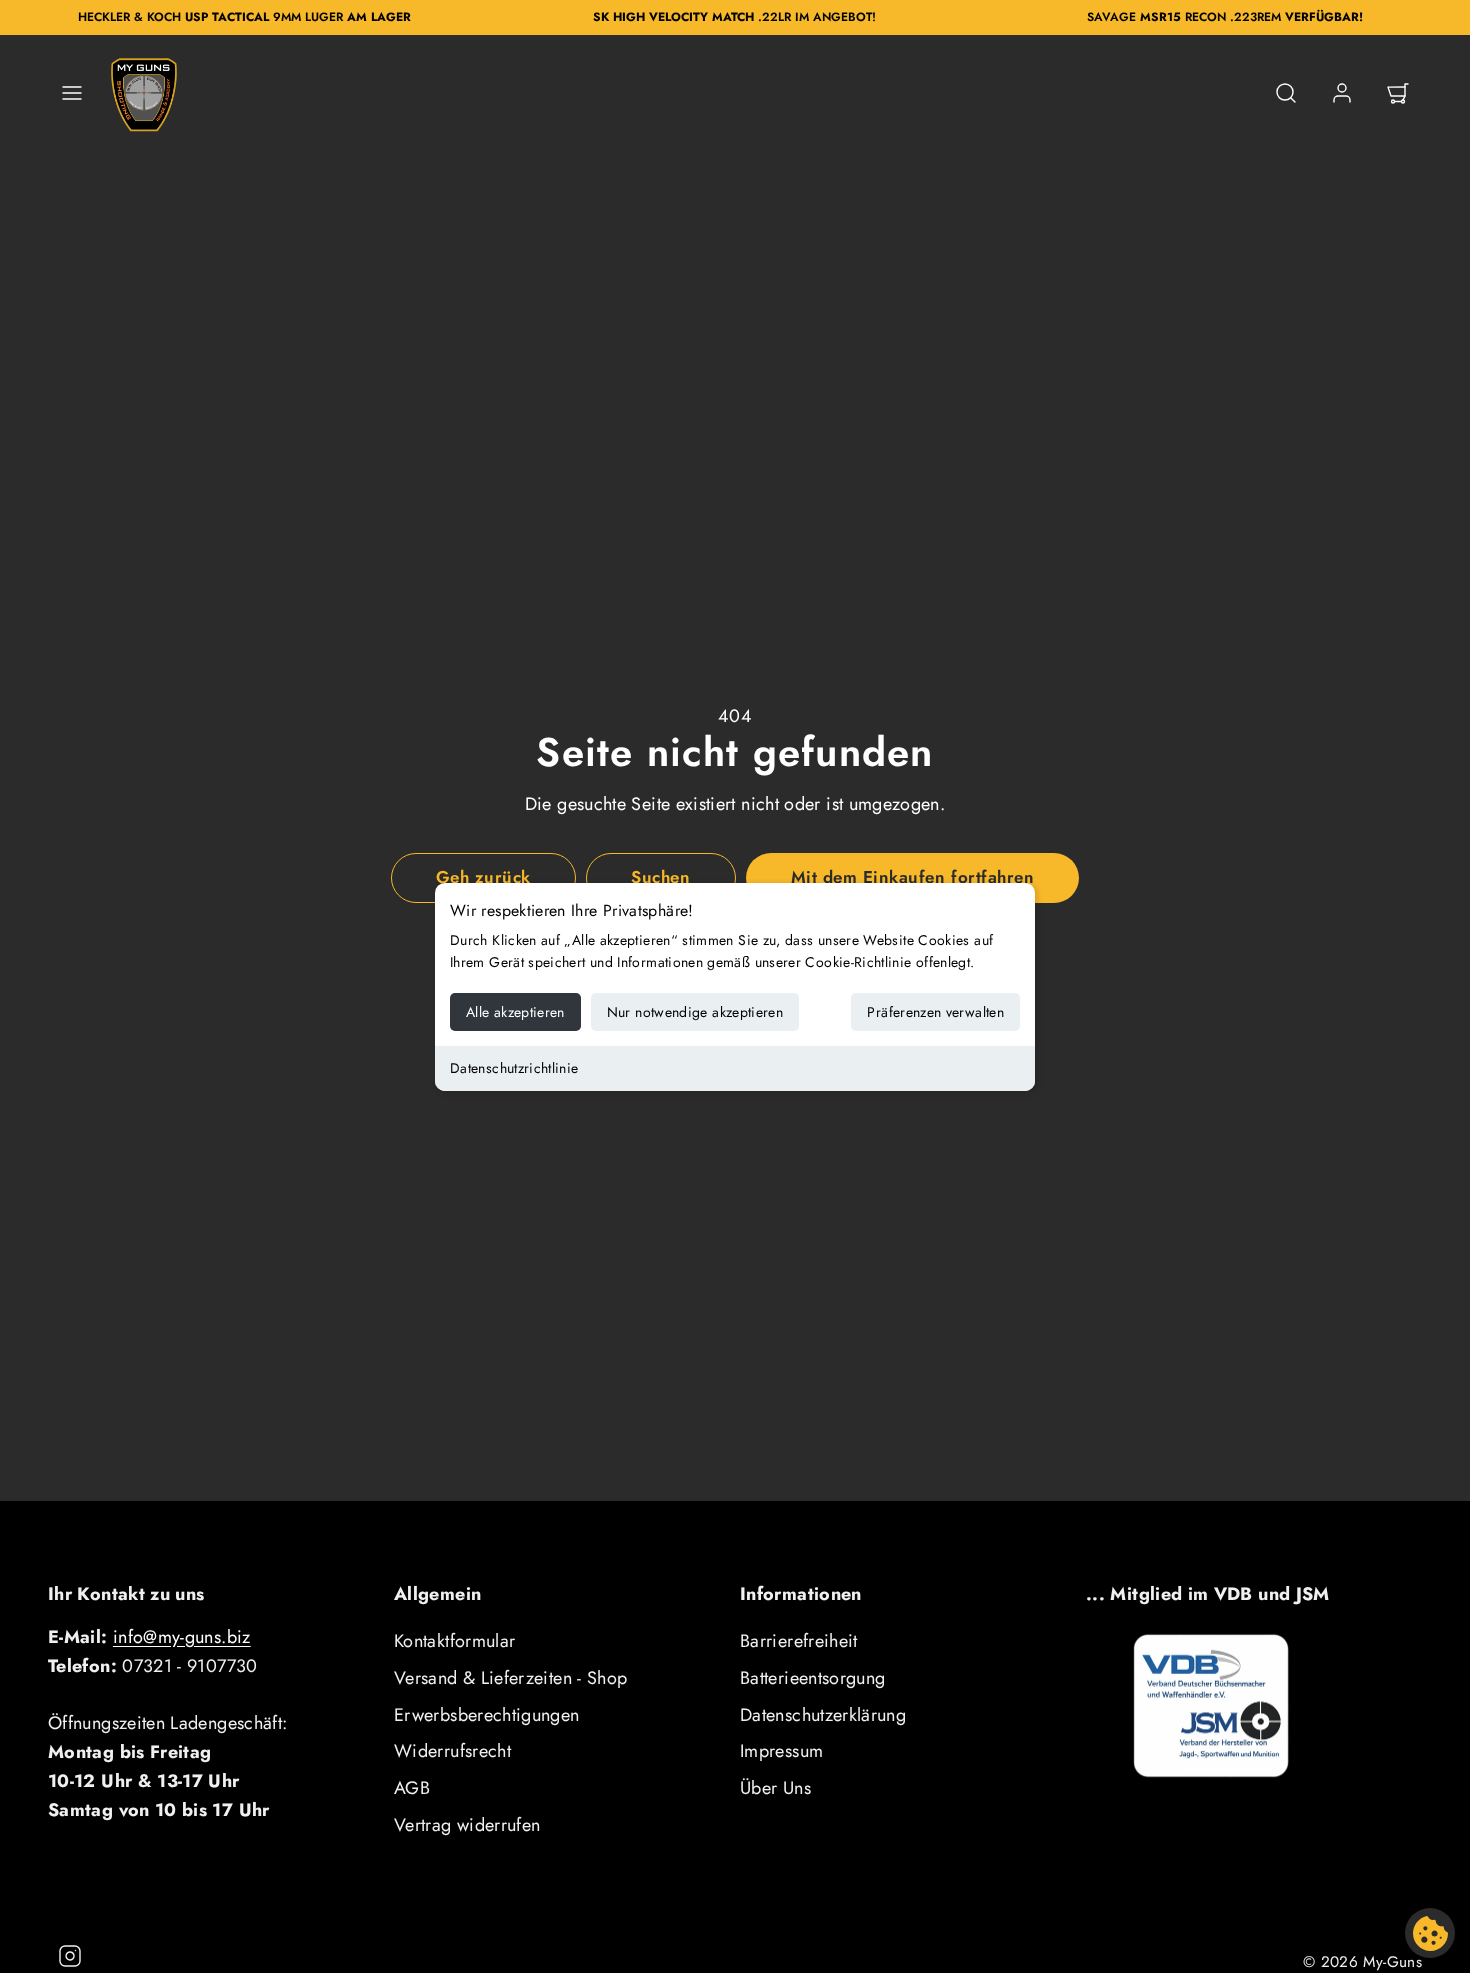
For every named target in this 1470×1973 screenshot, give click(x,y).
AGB (412, 1788)
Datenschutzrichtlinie (514, 1068)
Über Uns (775, 1788)
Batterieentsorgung (812, 1678)
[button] (72, 93)
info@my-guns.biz (182, 1637)
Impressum (781, 1751)
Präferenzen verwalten (935, 1012)
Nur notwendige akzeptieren (695, 1012)
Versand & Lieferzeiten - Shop (510, 1678)
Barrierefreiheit (799, 1641)
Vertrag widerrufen (467, 1825)
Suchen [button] (660, 877)
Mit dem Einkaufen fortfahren (912, 877)
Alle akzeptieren (515, 1012)
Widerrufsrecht (452, 1751)
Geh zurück (483, 877)
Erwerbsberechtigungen (487, 1715)
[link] (1342, 93)
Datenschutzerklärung (823, 1715)
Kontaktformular (454, 1641)
